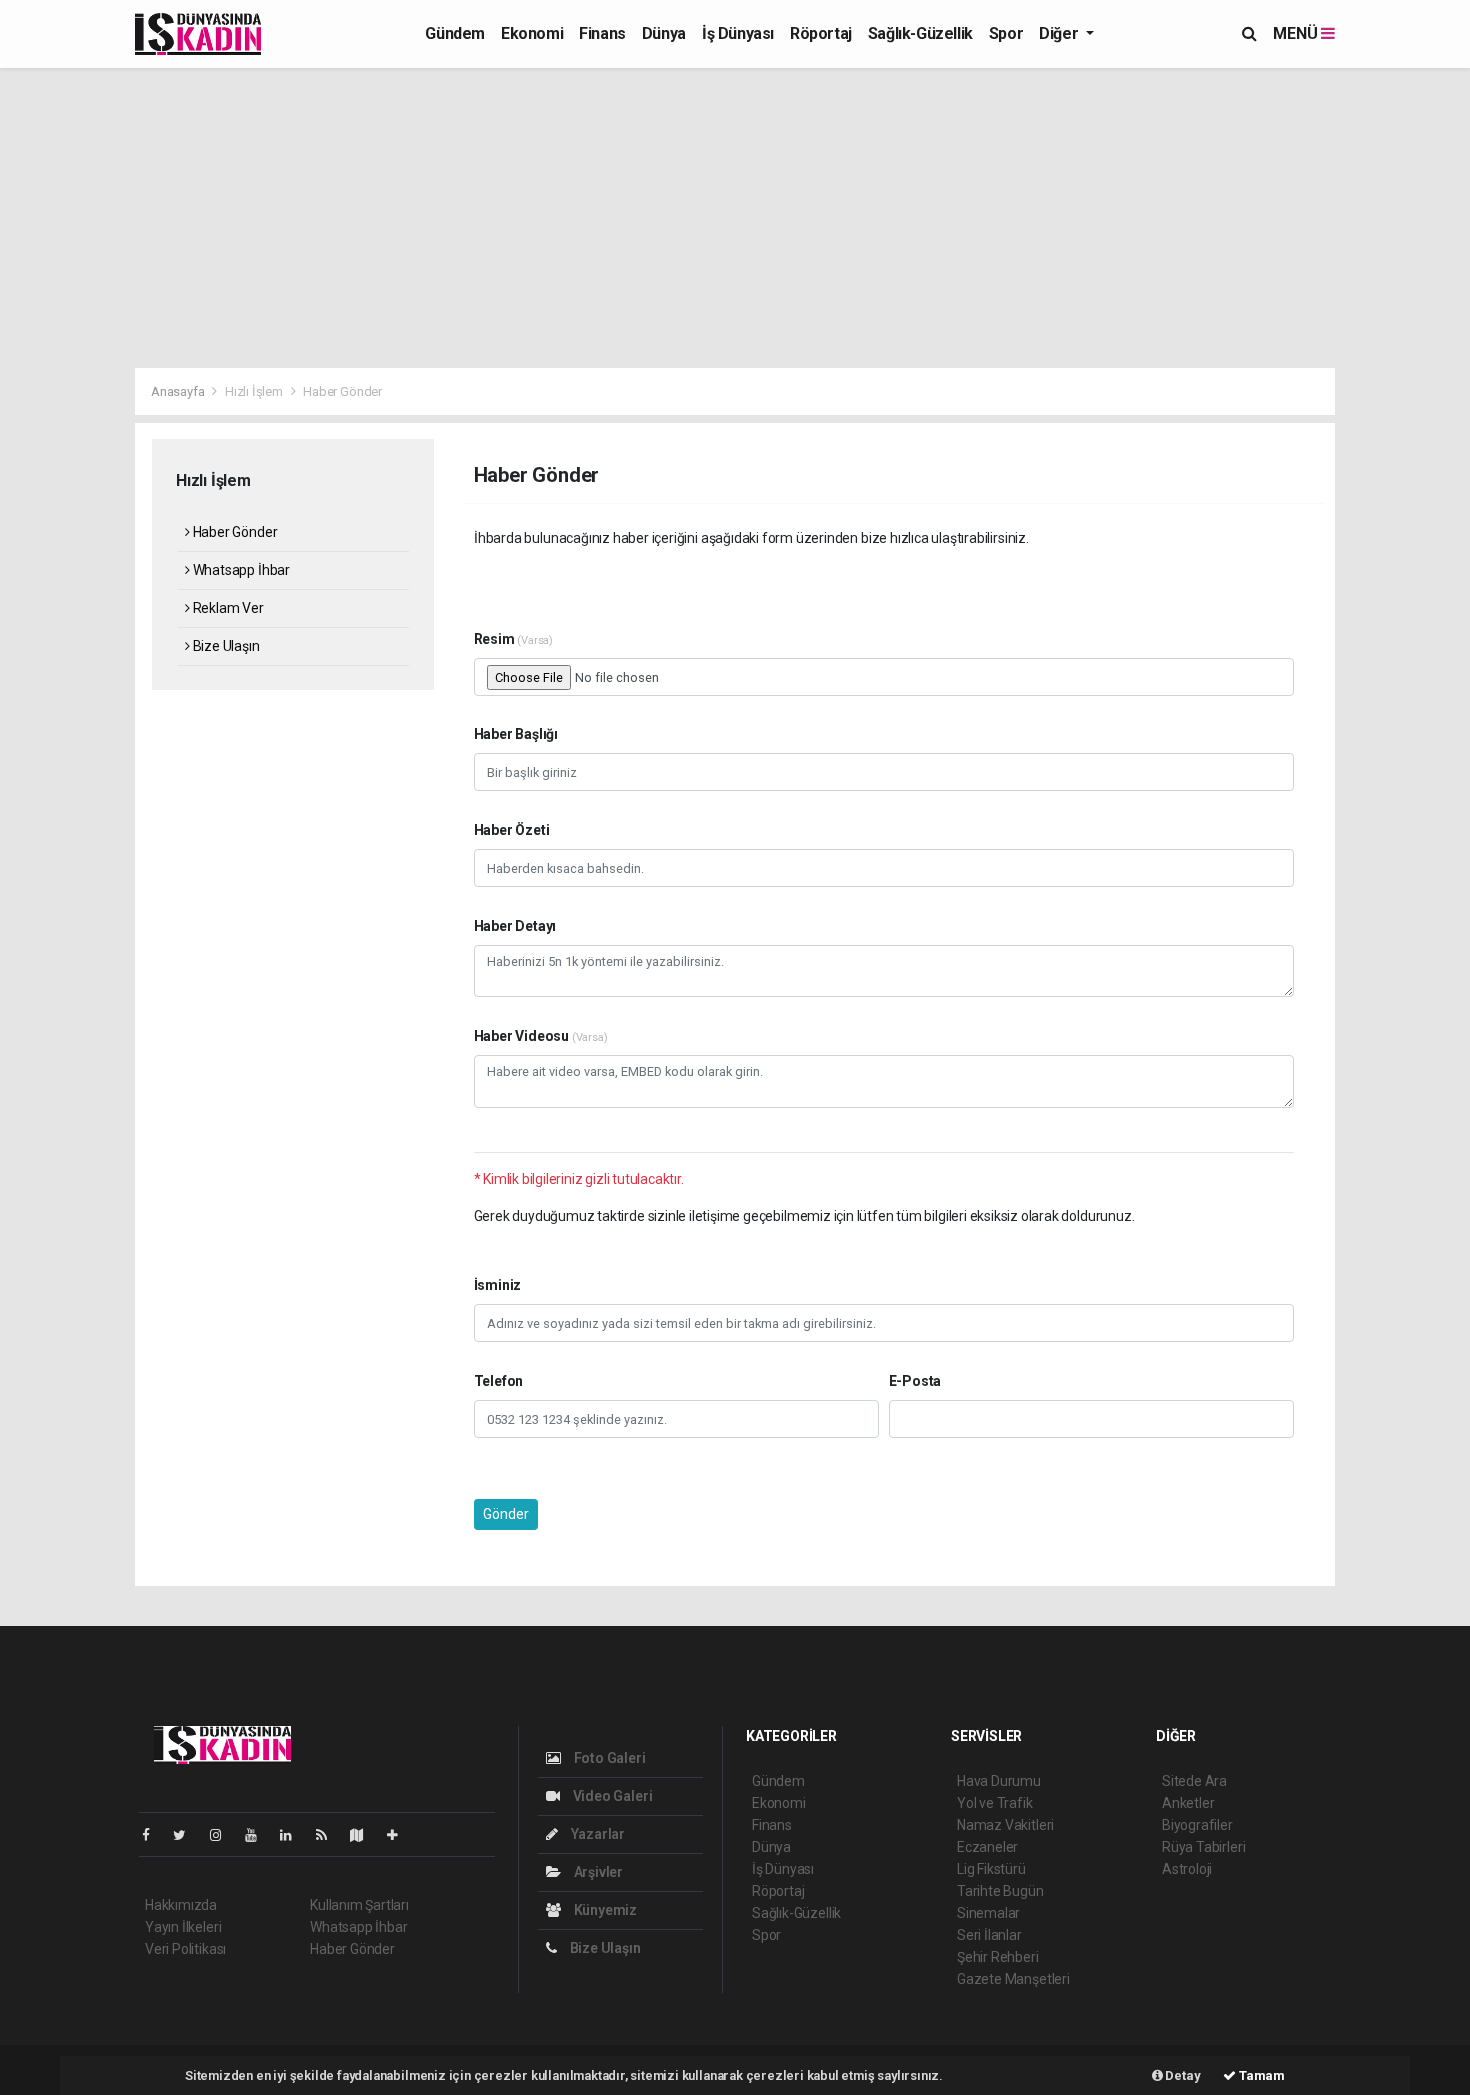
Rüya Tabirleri (1203, 1847)
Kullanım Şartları (359, 1905)
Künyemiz (604, 1910)
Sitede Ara (1194, 1781)
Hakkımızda (181, 1905)
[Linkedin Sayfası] (294, 1835)
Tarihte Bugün (1000, 1891)
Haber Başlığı (516, 734)
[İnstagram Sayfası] (224, 1835)
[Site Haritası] (365, 1835)
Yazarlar (596, 1834)
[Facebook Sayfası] (154, 1835)
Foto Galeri (608, 1758)
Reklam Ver (227, 608)
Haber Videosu (541, 1036)
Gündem (455, 33)
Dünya (664, 33)
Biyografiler (1197, 1825)
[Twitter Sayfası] (187, 1835)
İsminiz (498, 1285)
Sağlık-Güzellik (920, 33)
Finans (602, 33)
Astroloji (1187, 1869)
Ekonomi (532, 33)
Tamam (1260, 2075)
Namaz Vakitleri (1005, 1825)
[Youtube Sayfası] (259, 1835)
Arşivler (597, 1872)
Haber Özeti (512, 830)
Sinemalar (988, 1913)
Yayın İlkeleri (183, 1927)
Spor (1006, 33)
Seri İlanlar (989, 1935)
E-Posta (915, 1381)
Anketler (1188, 1803)
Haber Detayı (515, 926)
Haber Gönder (233, 532)
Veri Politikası (185, 1949)
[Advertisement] (735, 218)
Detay (1182, 2075)
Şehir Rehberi (998, 1957)
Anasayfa (179, 391)
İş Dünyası (738, 33)
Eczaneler (987, 1847)
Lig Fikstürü (991, 1869)
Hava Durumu (999, 1781)
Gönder (506, 1514)
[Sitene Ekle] (400, 1835)
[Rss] (329, 1835)
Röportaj (821, 33)
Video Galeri (611, 1796)
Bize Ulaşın (225, 646)
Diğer (1060, 33)
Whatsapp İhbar (240, 570)
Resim (514, 639)
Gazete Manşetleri (1013, 1979)
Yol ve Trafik (995, 1803)
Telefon (499, 1381)
